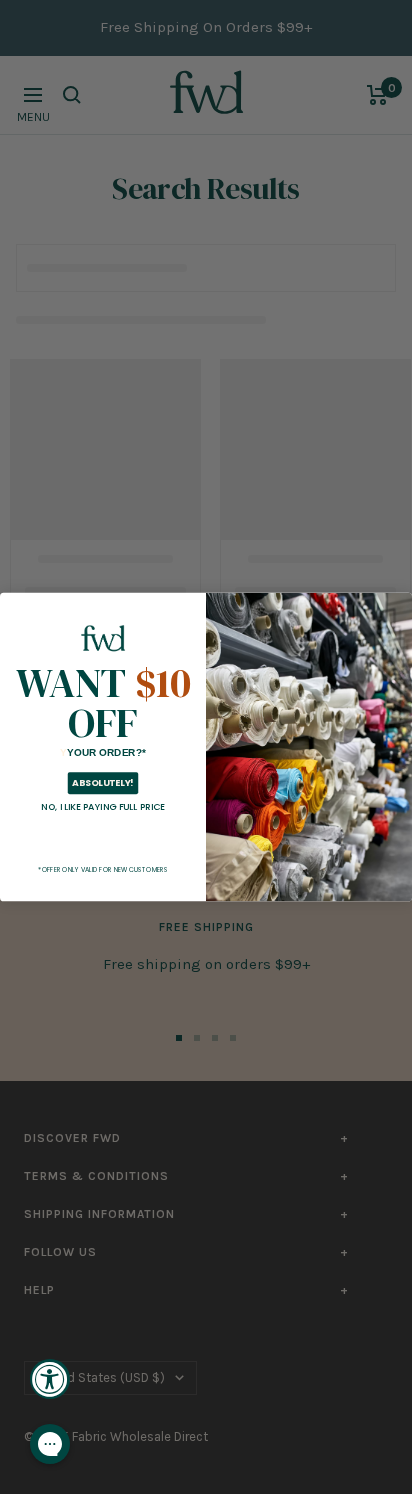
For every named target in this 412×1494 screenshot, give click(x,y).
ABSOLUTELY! (102, 783)
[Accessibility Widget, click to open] (50, 1379)
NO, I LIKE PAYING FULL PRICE (103, 806)
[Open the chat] (50, 1444)
